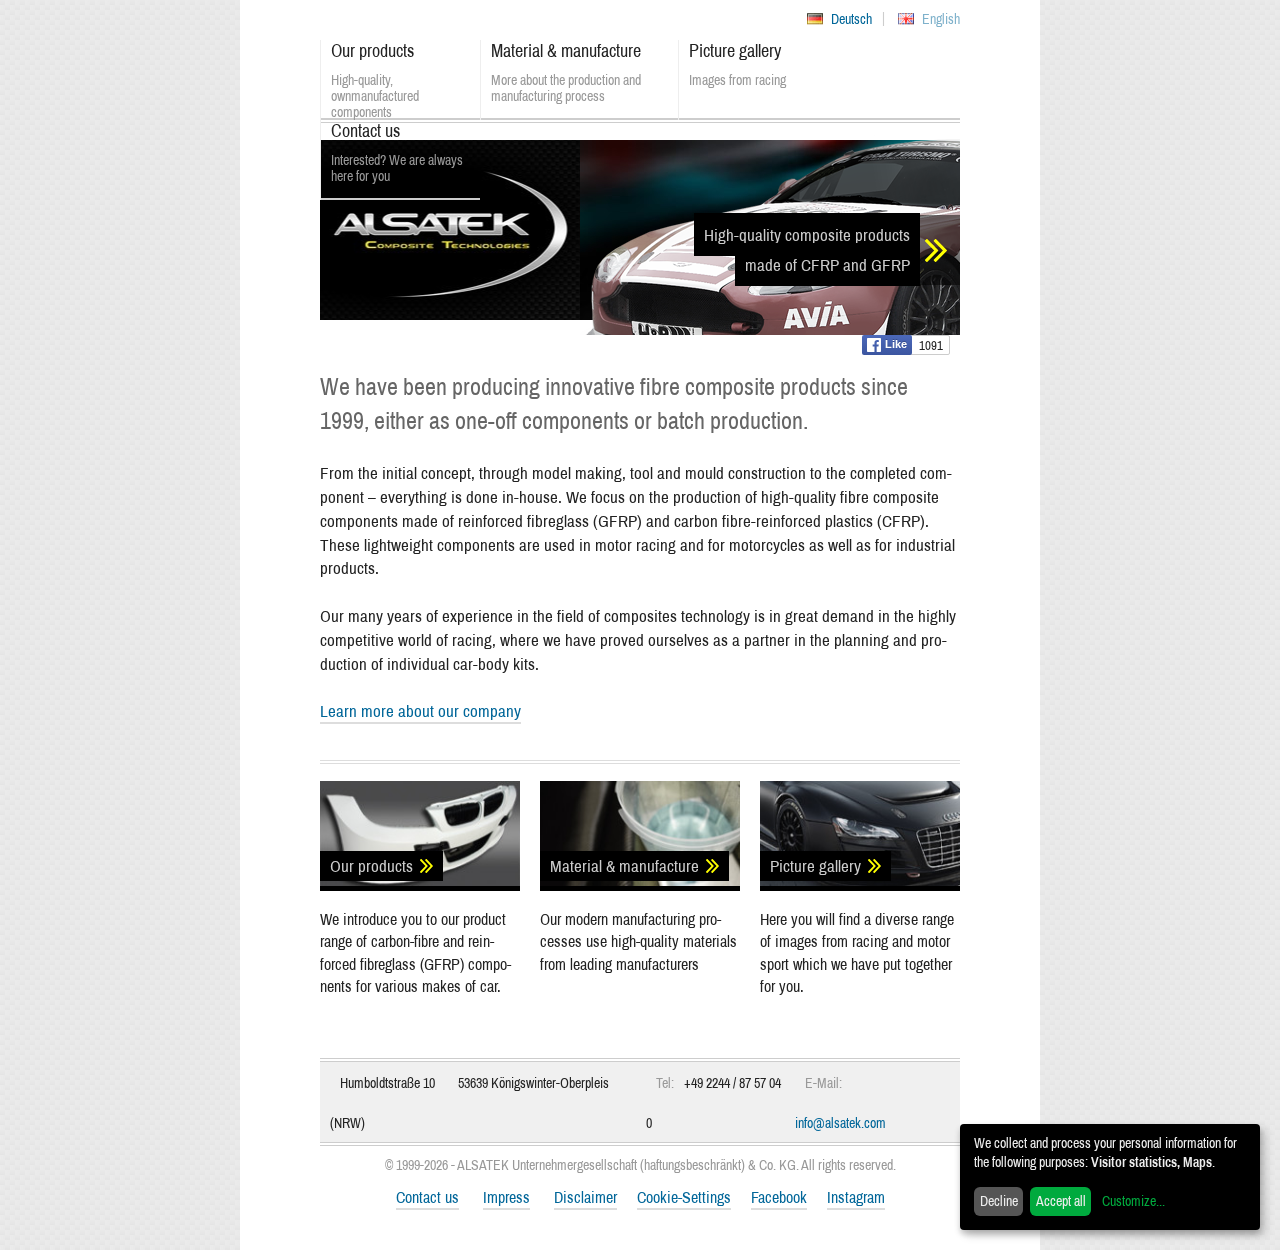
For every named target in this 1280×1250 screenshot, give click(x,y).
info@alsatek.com (840, 1123)
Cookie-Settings (684, 1197)
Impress (506, 1197)
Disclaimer (585, 1197)
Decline (999, 1201)
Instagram (856, 1197)
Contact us (427, 1197)
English (941, 19)
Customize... (1133, 1201)
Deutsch (851, 19)
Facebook (779, 1197)
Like (896, 344)
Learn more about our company (420, 710)
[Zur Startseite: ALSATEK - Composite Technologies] (450, 260)
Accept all (1061, 1201)
